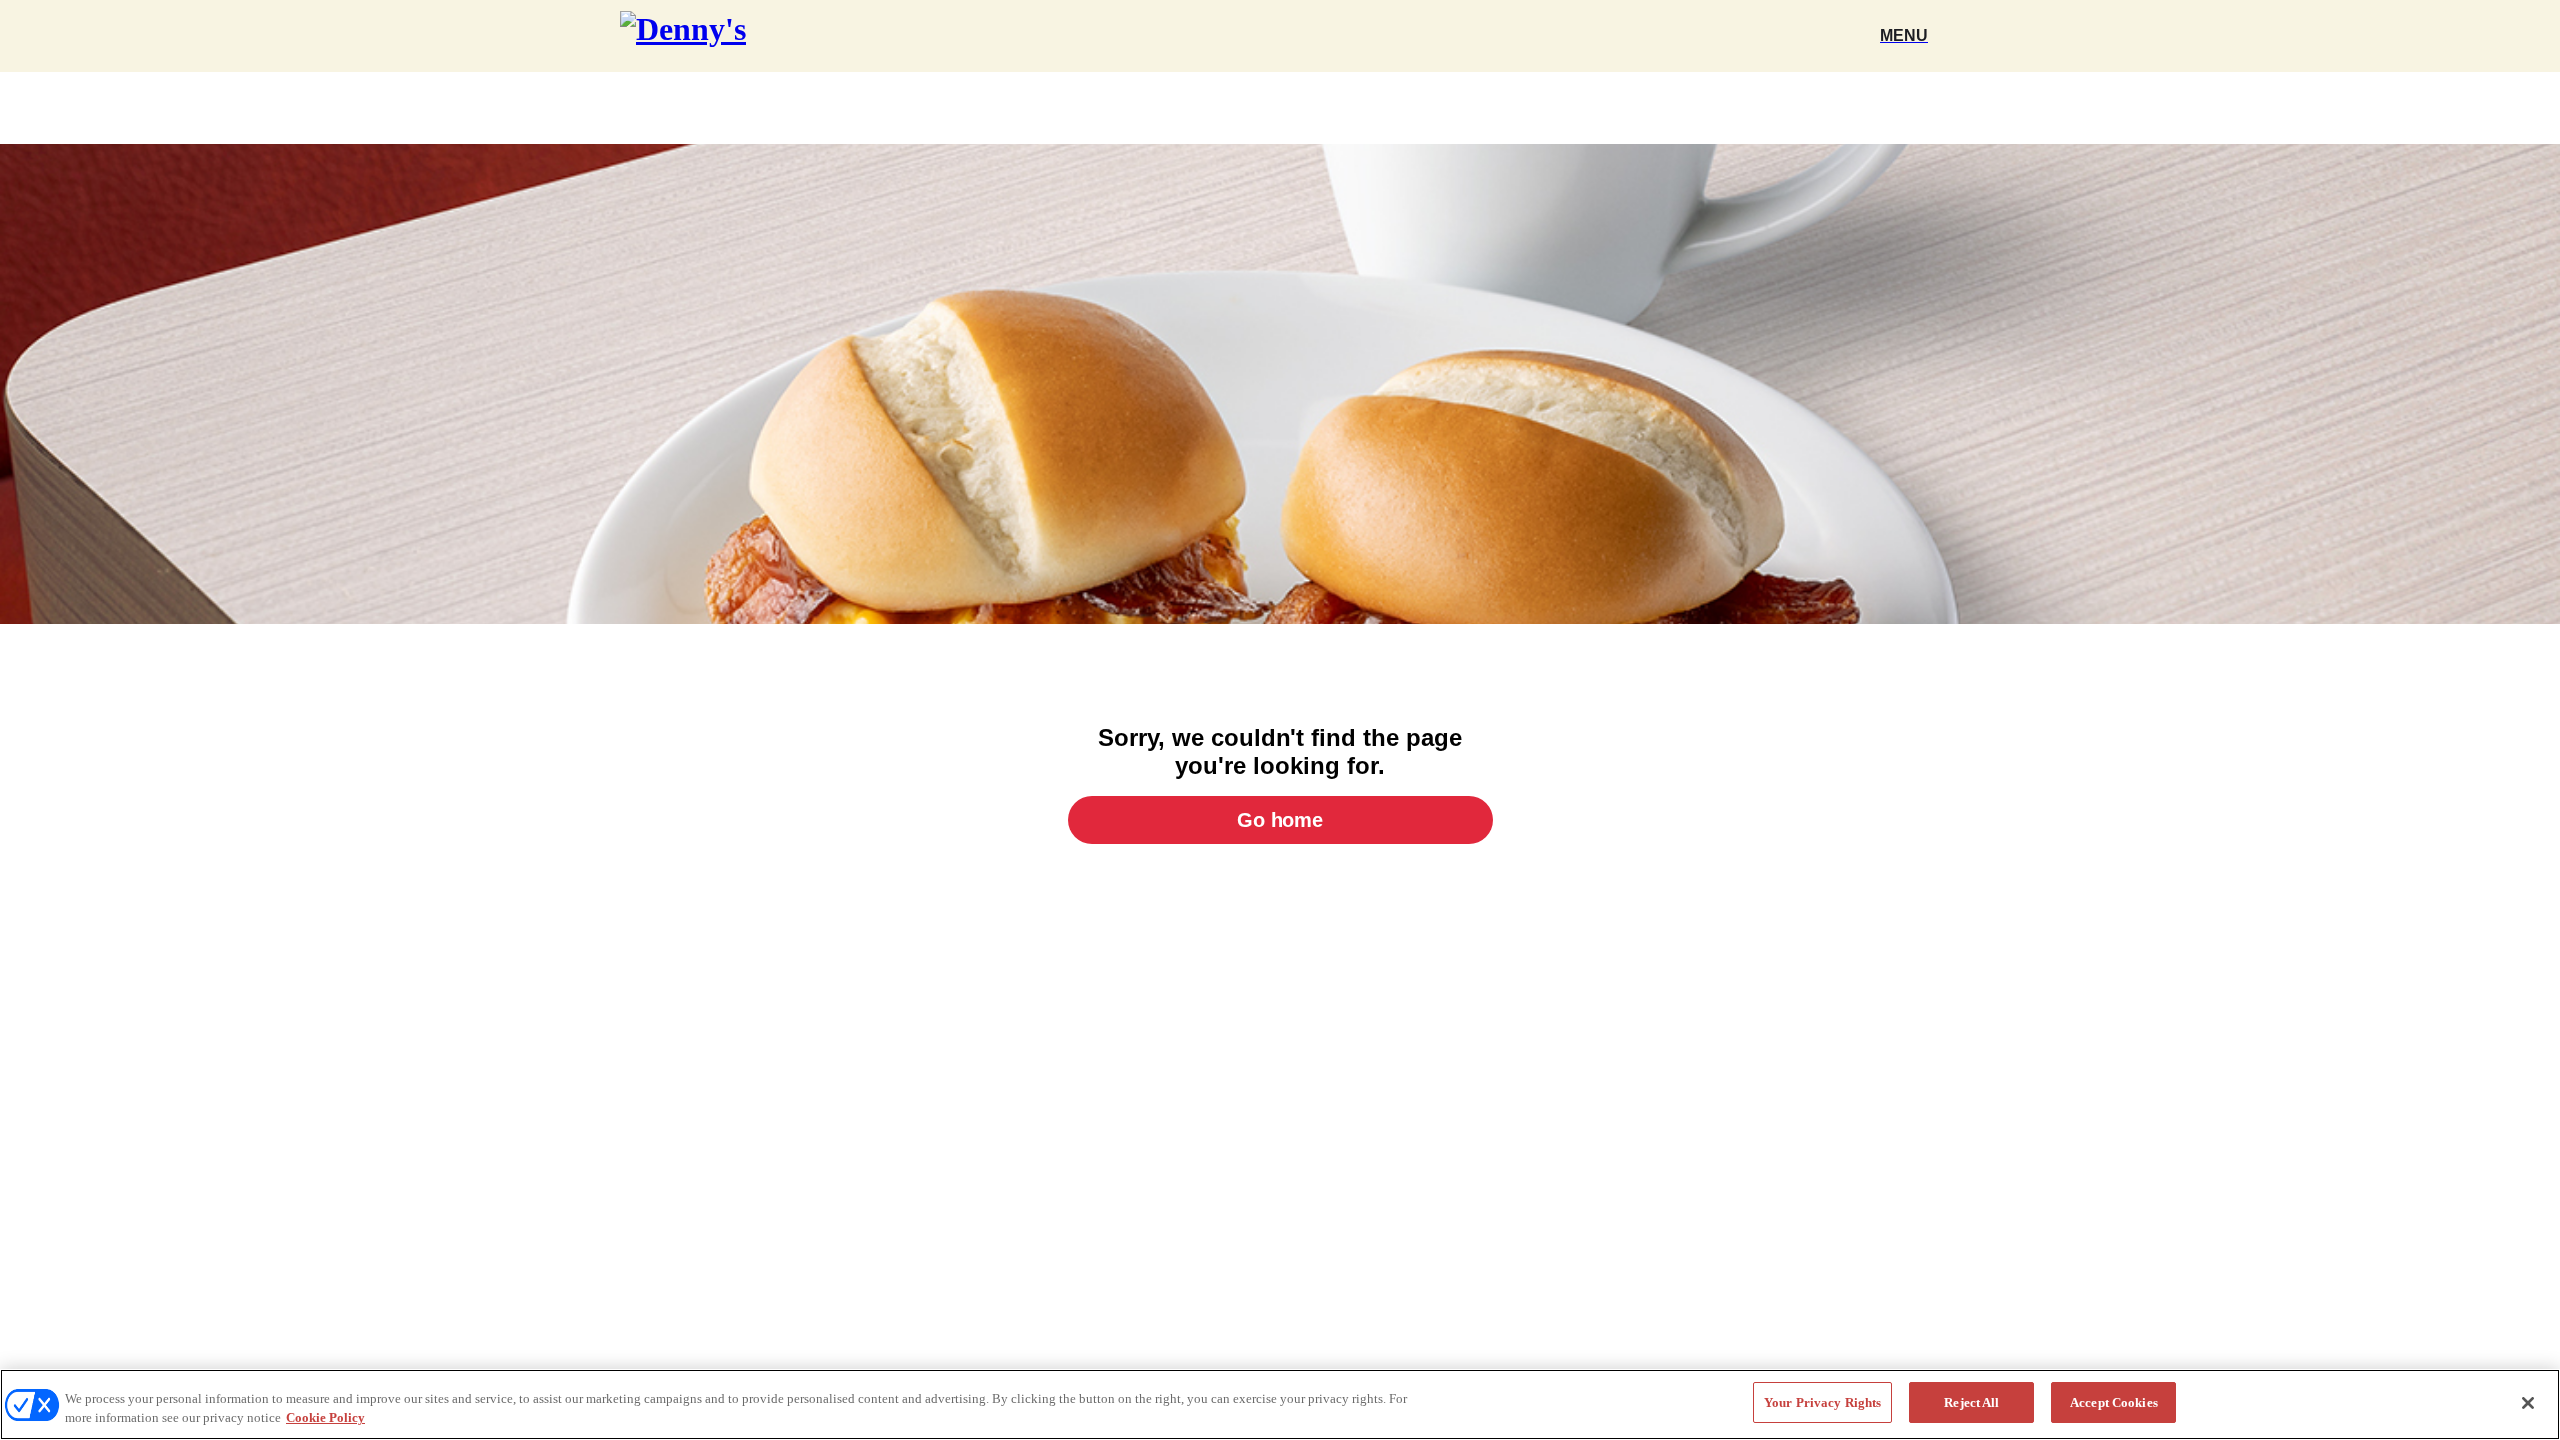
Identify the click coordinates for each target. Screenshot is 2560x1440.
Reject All (1971, 1402)
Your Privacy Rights (1822, 1402)
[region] (1280, 1404)
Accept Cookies (2114, 1402)
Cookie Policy (325, 1418)
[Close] (2528, 1403)
